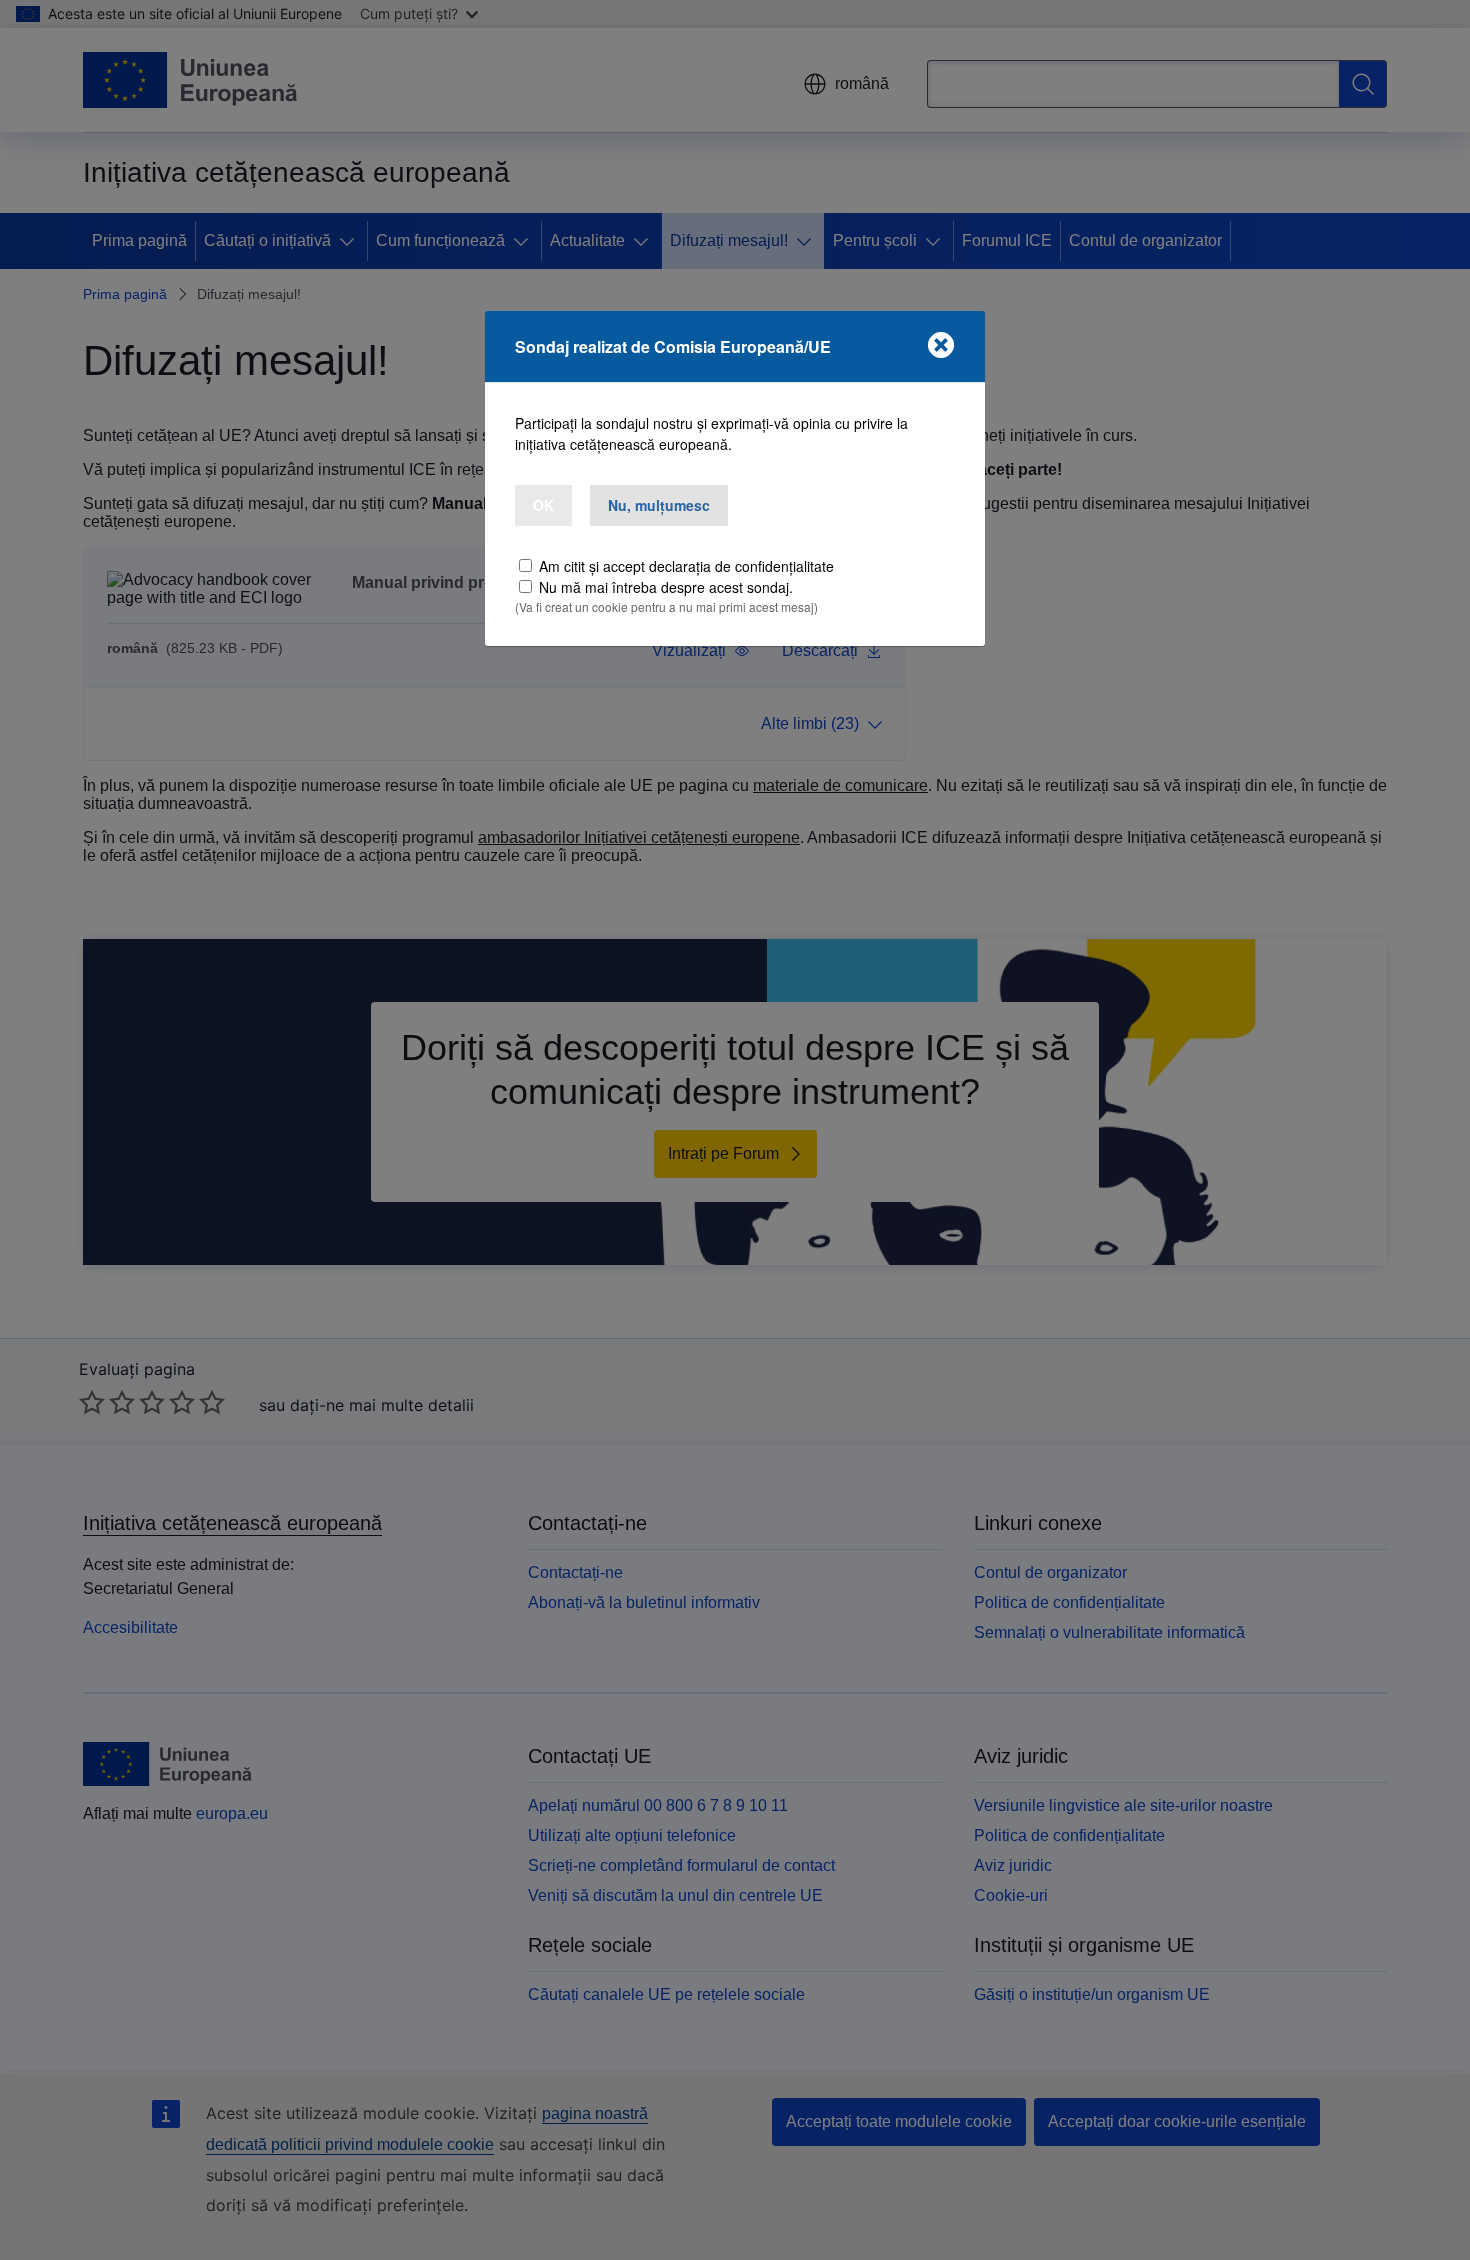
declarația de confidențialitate (741, 566)
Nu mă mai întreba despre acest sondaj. (666, 587)
